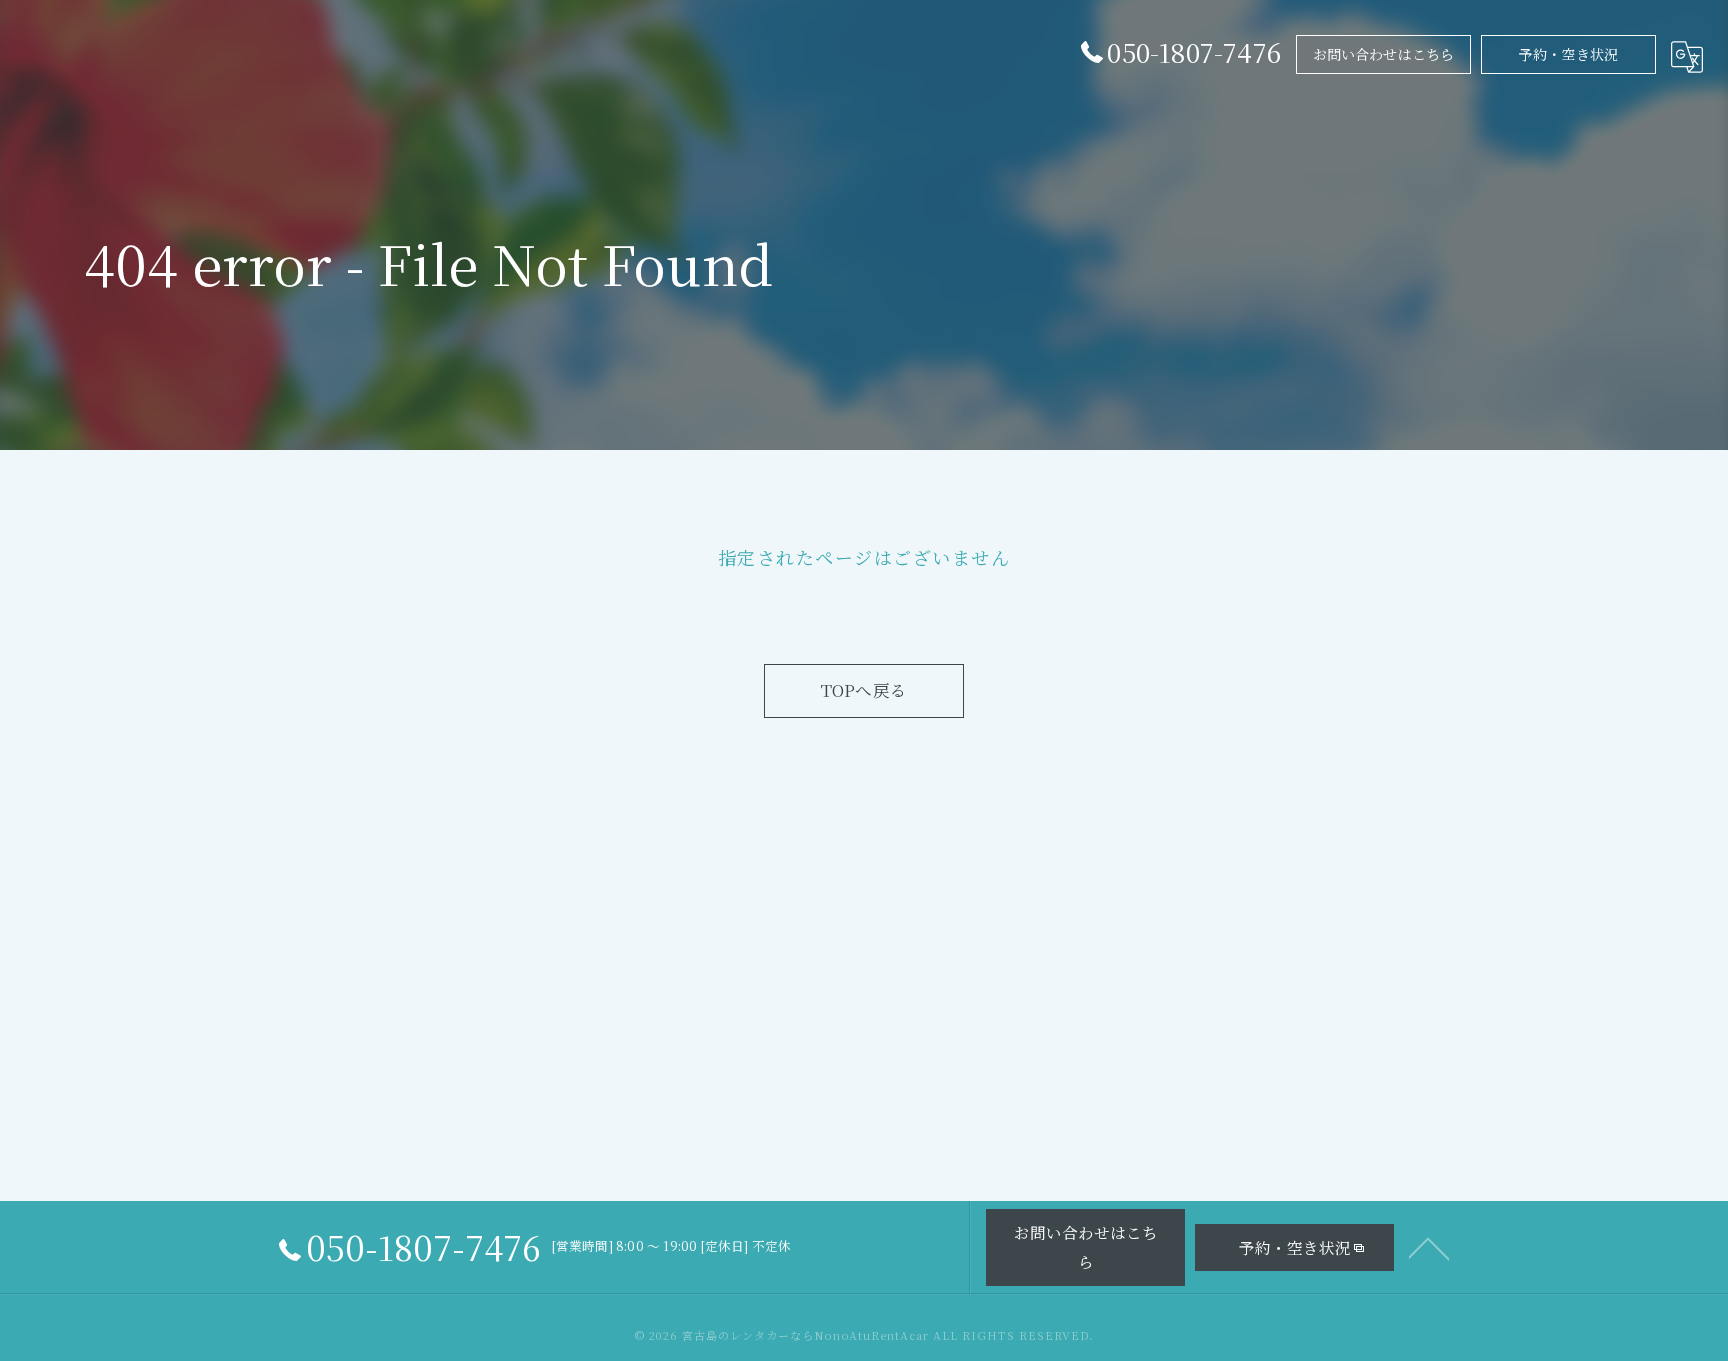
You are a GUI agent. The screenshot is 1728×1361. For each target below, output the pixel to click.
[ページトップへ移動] (1429, 1247)
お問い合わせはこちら (1384, 54)
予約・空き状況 (1568, 54)
